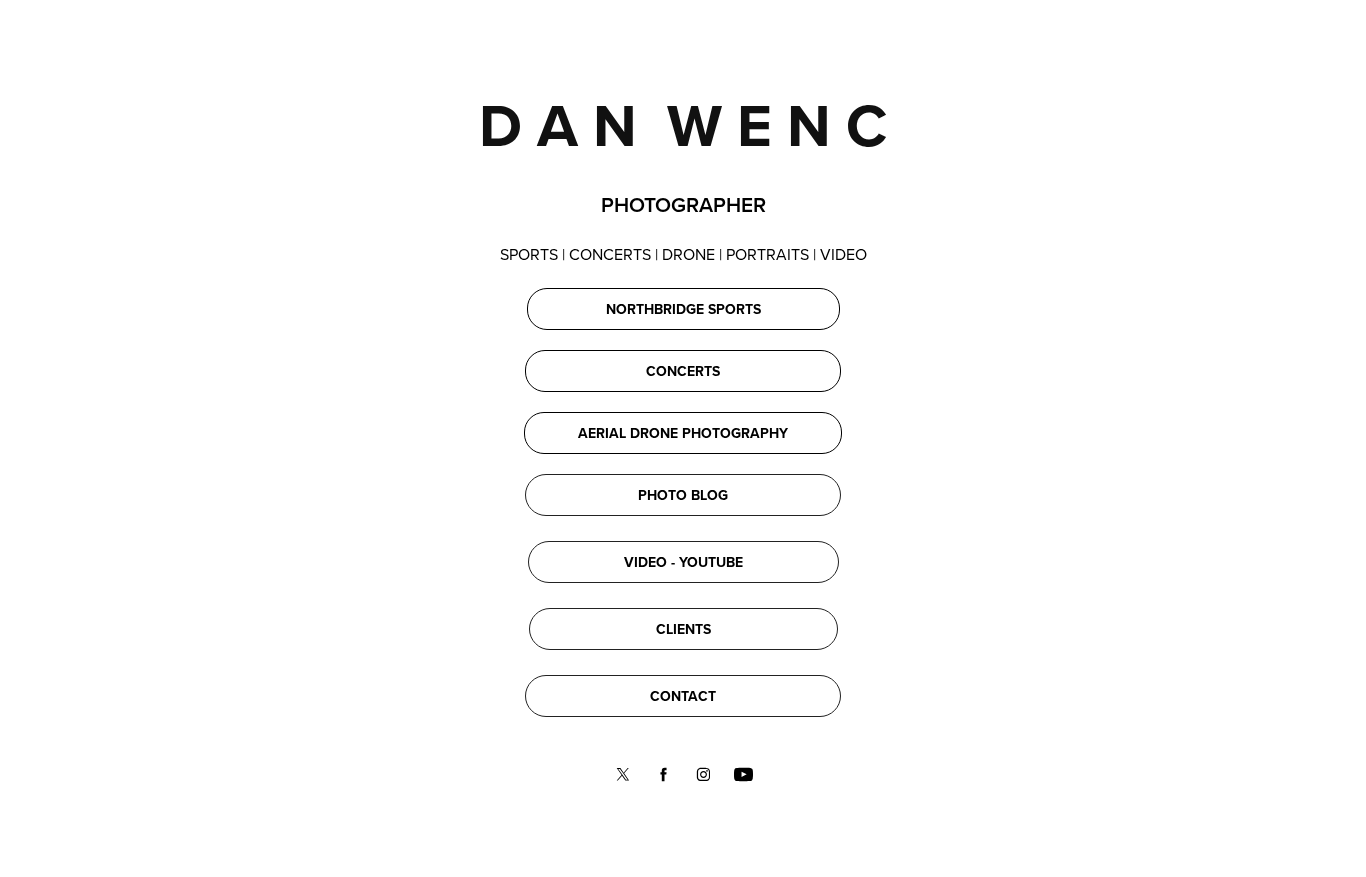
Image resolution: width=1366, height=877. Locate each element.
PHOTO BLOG (683, 495)
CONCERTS (683, 371)
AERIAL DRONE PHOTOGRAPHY (683, 433)
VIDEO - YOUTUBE (683, 562)
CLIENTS (683, 629)
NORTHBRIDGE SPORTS (683, 309)
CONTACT (683, 696)
